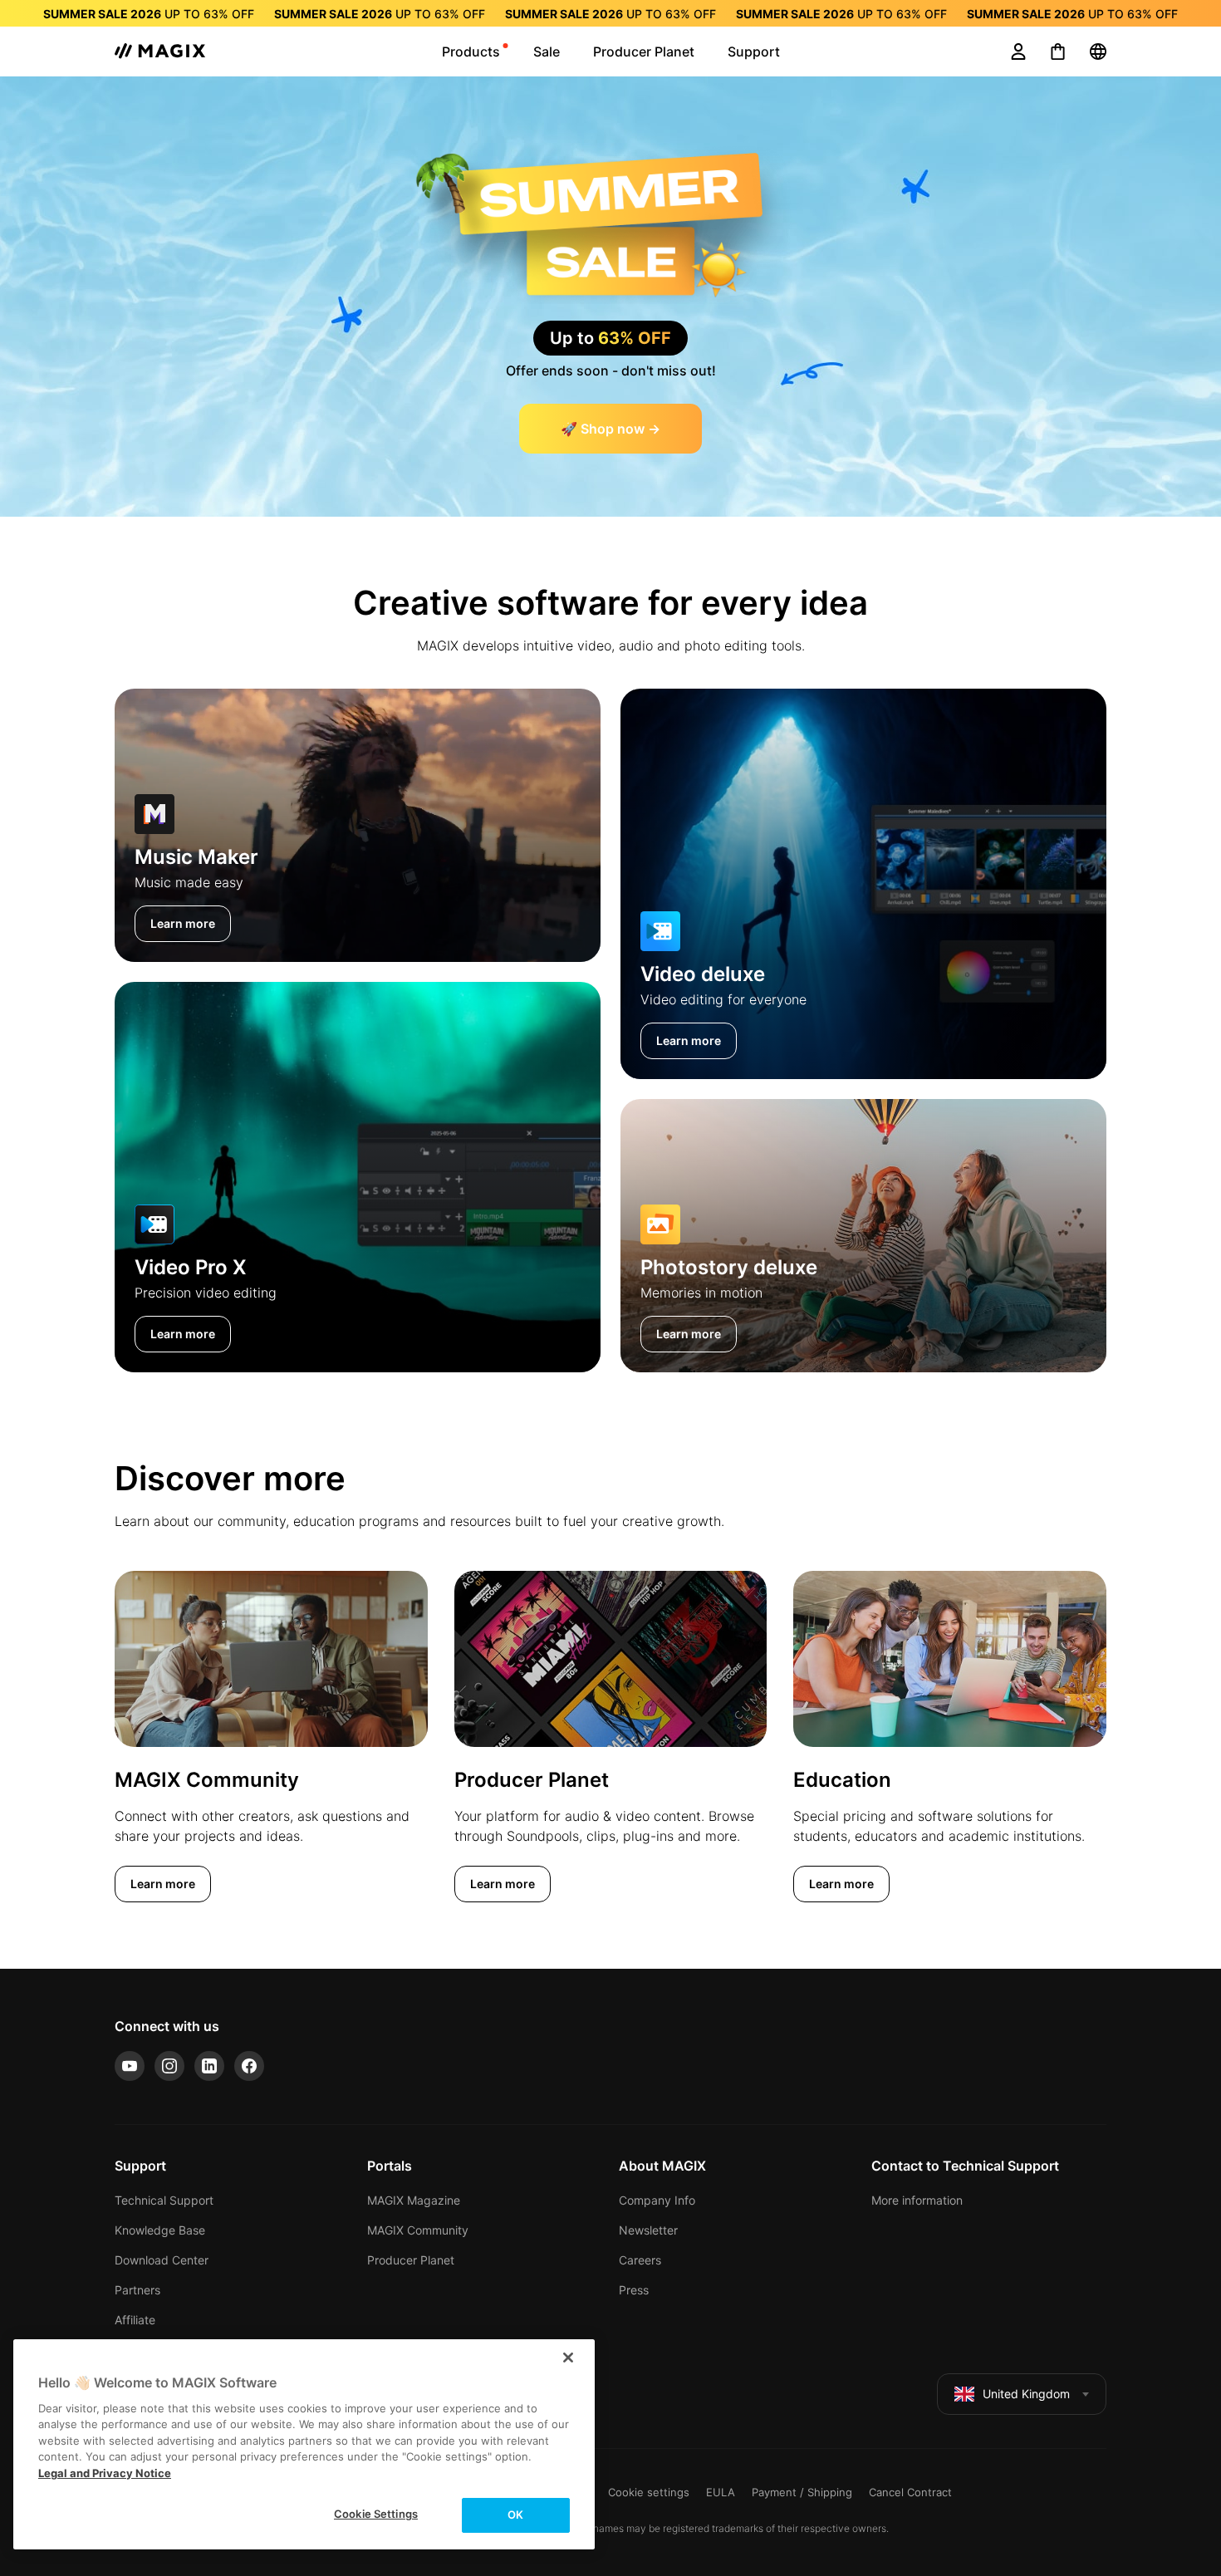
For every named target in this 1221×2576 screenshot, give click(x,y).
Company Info (657, 2200)
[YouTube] (130, 2066)
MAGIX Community (418, 2230)
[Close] (568, 2358)
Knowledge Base (160, 2230)
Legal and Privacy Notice (105, 2473)
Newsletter (648, 2230)
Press (634, 2290)
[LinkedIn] (209, 2066)
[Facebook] (249, 2066)
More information (917, 2200)
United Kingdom (1026, 2394)
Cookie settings (649, 2492)
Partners (137, 2290)
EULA (721, 2492)
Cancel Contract (910, 2492)
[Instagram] (169, 2066)
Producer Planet (411, 2260)
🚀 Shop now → (610, 429)
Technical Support (164, 2200)
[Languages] (1098, 52)
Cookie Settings (376, 2514)
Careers (640, 2260)
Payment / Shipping (802, 2492)
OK (515, 2515)
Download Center (162, 2260)
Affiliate (135, 2320)
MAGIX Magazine (414, 2200)
